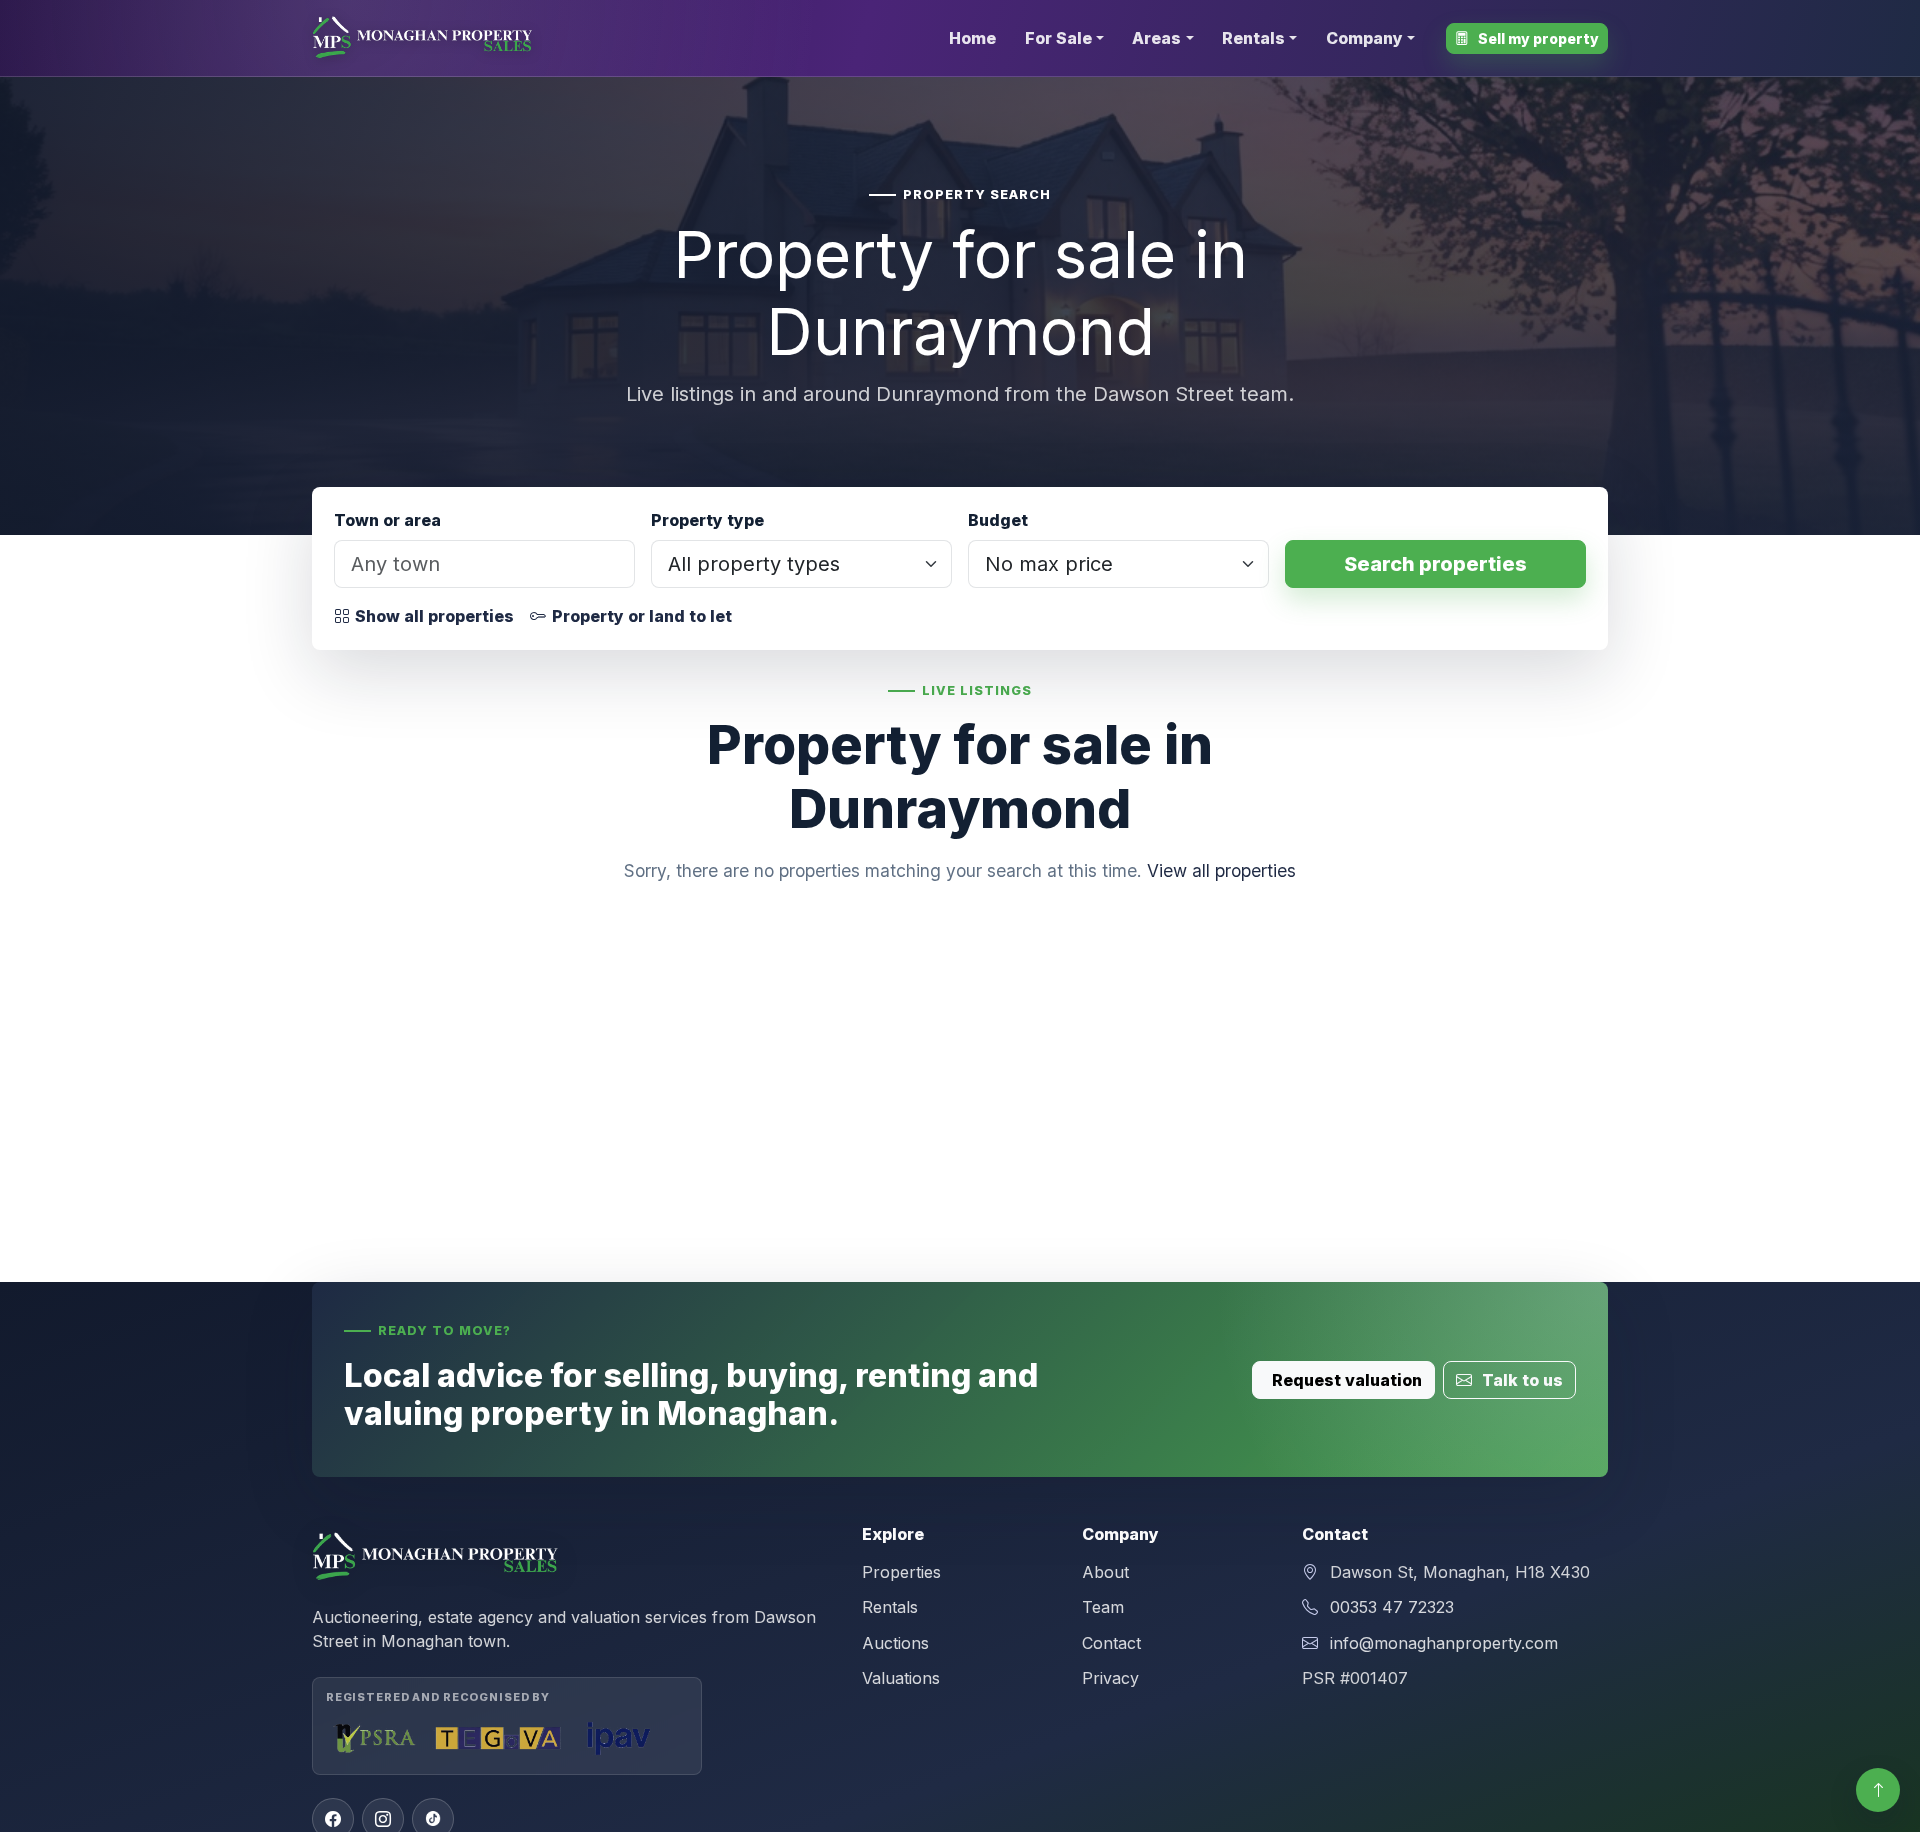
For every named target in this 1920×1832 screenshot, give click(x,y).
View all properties (1221, 870)
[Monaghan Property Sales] (424, 38)
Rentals (890, 1607)
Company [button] (1364, 38)
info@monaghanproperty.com (1444, 1643)
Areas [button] (1156, 38)
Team (1103, 1607)
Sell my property (1537, 38)
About (1105, 1572)
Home (972, 38)
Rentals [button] (1253, 38)
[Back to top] (1878, 1790)
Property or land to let (642, 616)
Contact (1111, 1643)
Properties (901, 1572)
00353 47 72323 (1392, 1607)
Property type (707, 520)
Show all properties (434, 616)
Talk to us (1520, 1380)
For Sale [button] (1058, 38)
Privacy (1110, 1678)
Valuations (901, 1678)
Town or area (387, 520)
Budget (998, 520)
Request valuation (1347, 1380)
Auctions (895, 1643)
